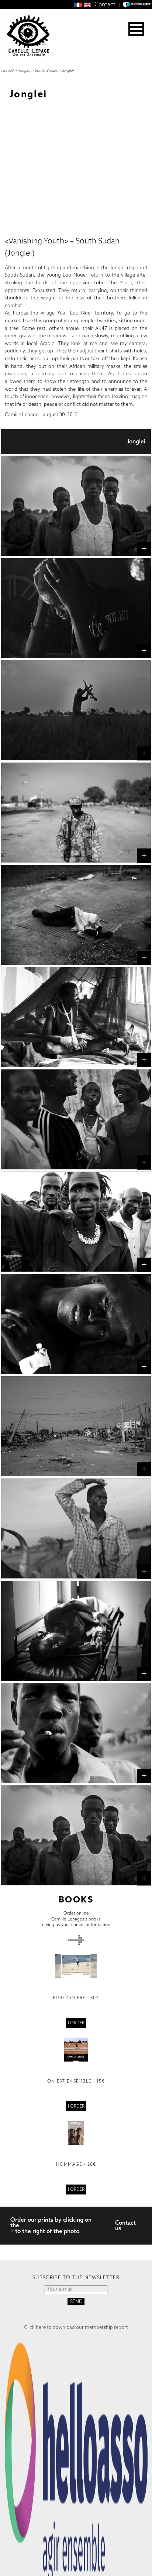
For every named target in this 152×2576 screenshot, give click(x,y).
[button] (136, 29)
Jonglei (24, 70)
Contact (105, 4)
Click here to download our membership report (76, 2327)
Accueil (7, 70)
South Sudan (46, 70)
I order (76, 2023)
